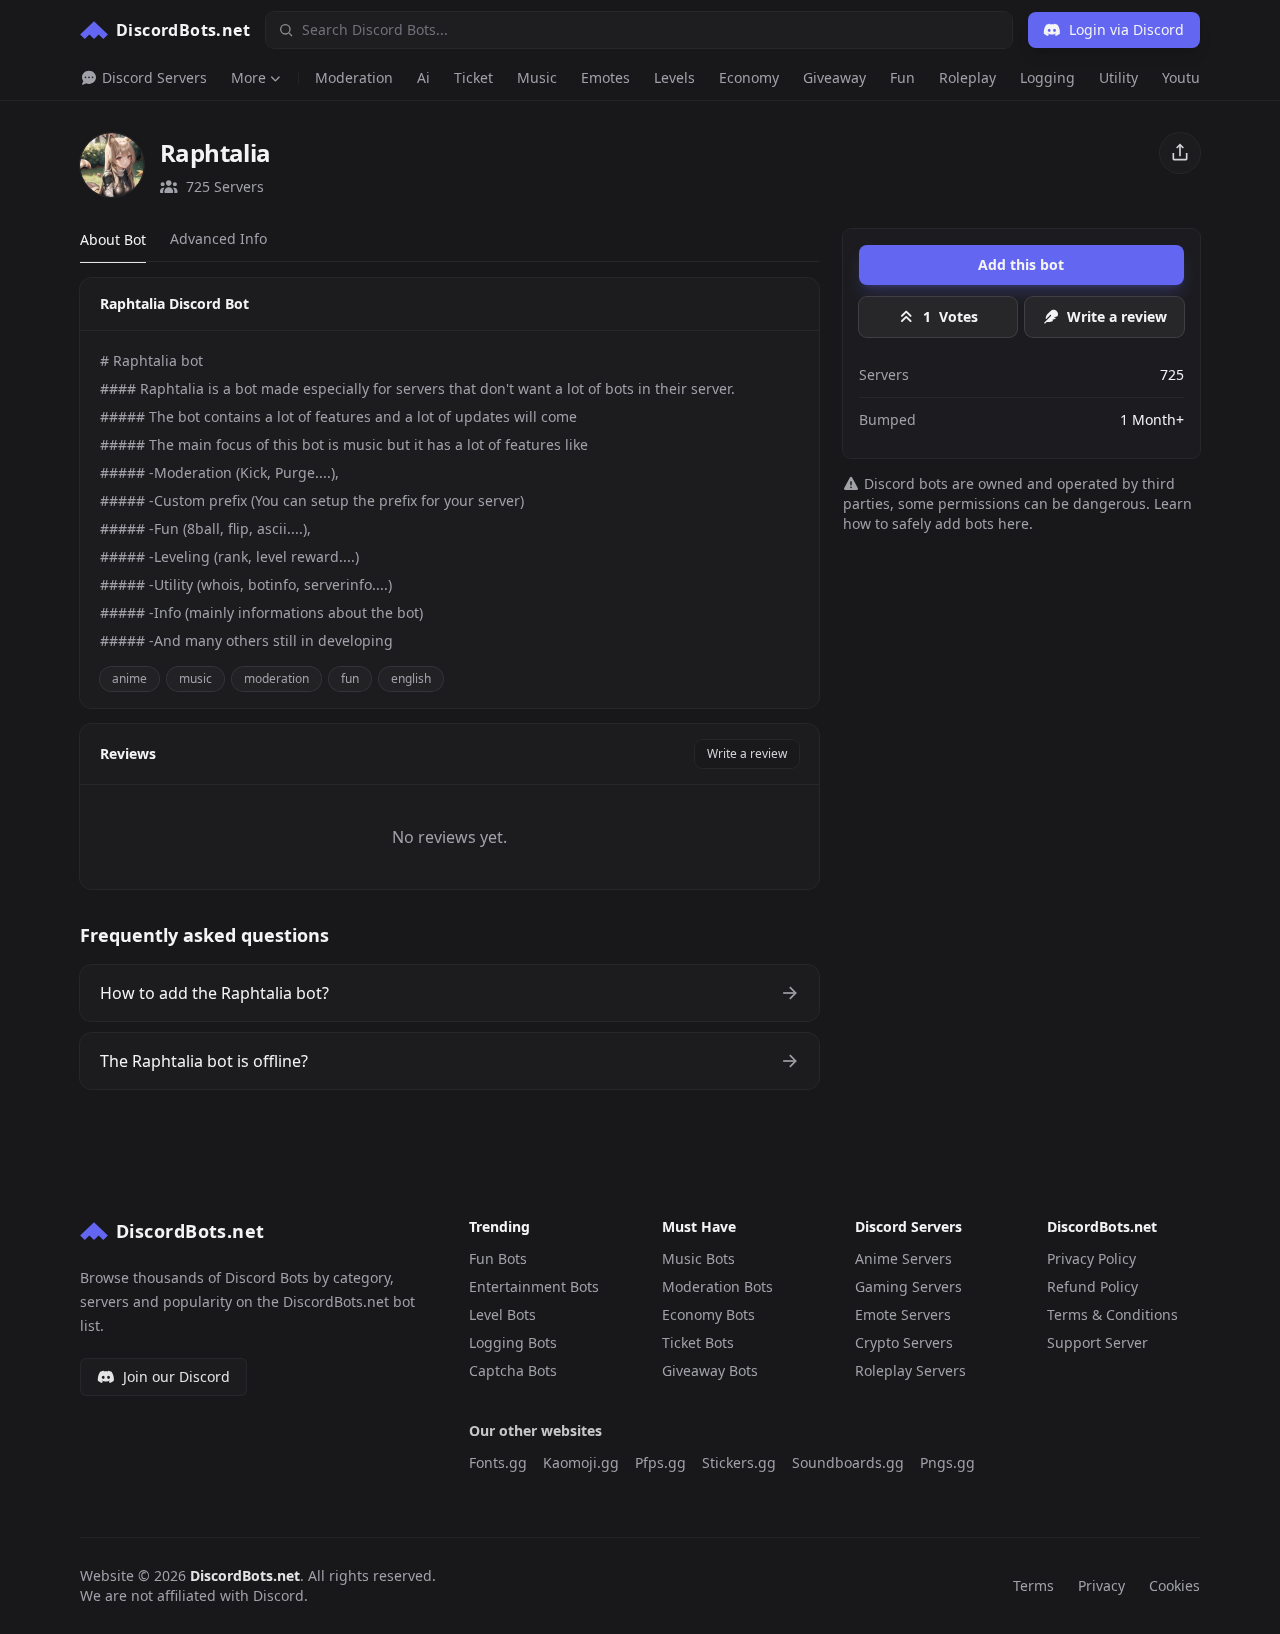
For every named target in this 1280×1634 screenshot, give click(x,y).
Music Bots (698, 1258)
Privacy (1101, 1585)
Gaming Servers (908, 1286)
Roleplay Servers (910, 1370)
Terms (1033, 1585)
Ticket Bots (698, 1342)
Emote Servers (903, 1314)
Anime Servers (903, 1258)
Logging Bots (513, 1342)
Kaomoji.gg (581, 1462)
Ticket (473, 77)
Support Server (1097, 1342)
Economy (749, 77)
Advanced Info (218, 238)
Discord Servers (152, 77)
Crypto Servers (904, 1342)
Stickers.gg (739, 1462)
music (195, 678)
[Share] (1180, 153)
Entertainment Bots (534, 1286)
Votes (950, 316)
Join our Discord (176, 1376)
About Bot (113, 239)
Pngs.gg (947, 1462)
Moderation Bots (717, 1286)
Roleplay (967, 77)
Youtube (1189, 77)
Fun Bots (498, 1258)
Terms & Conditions (1112, 1314)
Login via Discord (1126, 29)
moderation (276, 678)
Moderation (354, 77)
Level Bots (502, 1314)
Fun (902, 77)
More (248, 77)
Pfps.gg (660, 1462)
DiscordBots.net (245, 1575)
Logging (1047, 77)
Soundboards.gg (848, 1462)
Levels (674, 77)
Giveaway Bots (710, 1370)
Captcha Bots (513, 1370)
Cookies (1174, 1585)
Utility (1118, 77)
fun (350, 678)
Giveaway (834, 77)
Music (537, 77)
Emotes (605, 77)
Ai (423, 77)
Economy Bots (708, 1314)
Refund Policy (1092, 1286)
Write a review (747, 753)
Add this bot (1021, 264)
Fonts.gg (498, 1462)
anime (129, 678)
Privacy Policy (1091, 1258)
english (411, 678)
